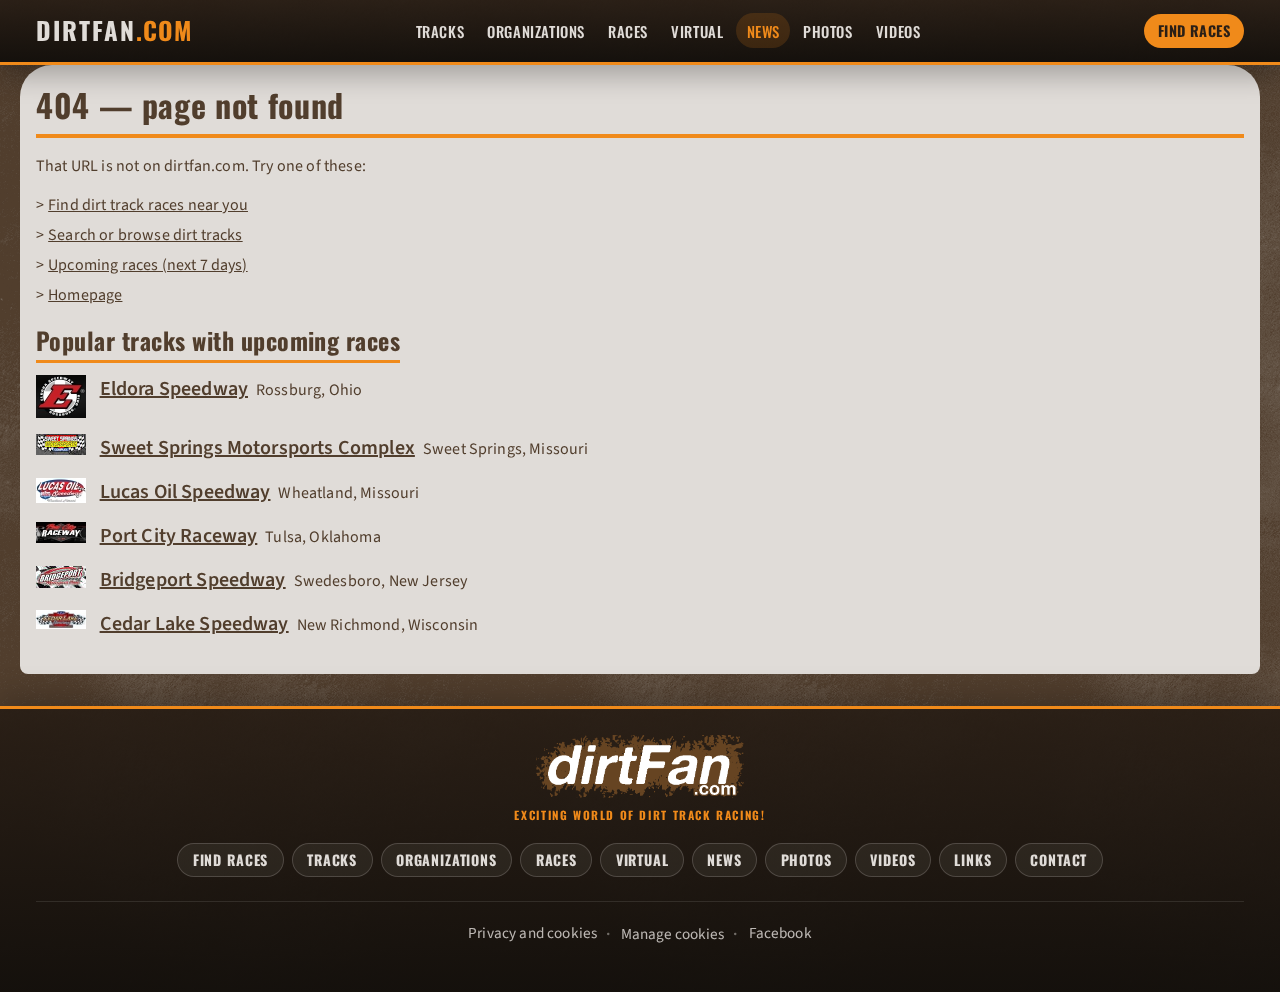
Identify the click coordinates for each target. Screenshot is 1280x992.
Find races (1194, 30)
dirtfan (114, 31)
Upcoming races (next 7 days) (147, 265)
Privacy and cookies (532, 933)
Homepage (85, 295)
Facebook (780, 933)
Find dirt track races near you (148, 205)
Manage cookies (672, 934)
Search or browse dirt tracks (145, 235)
